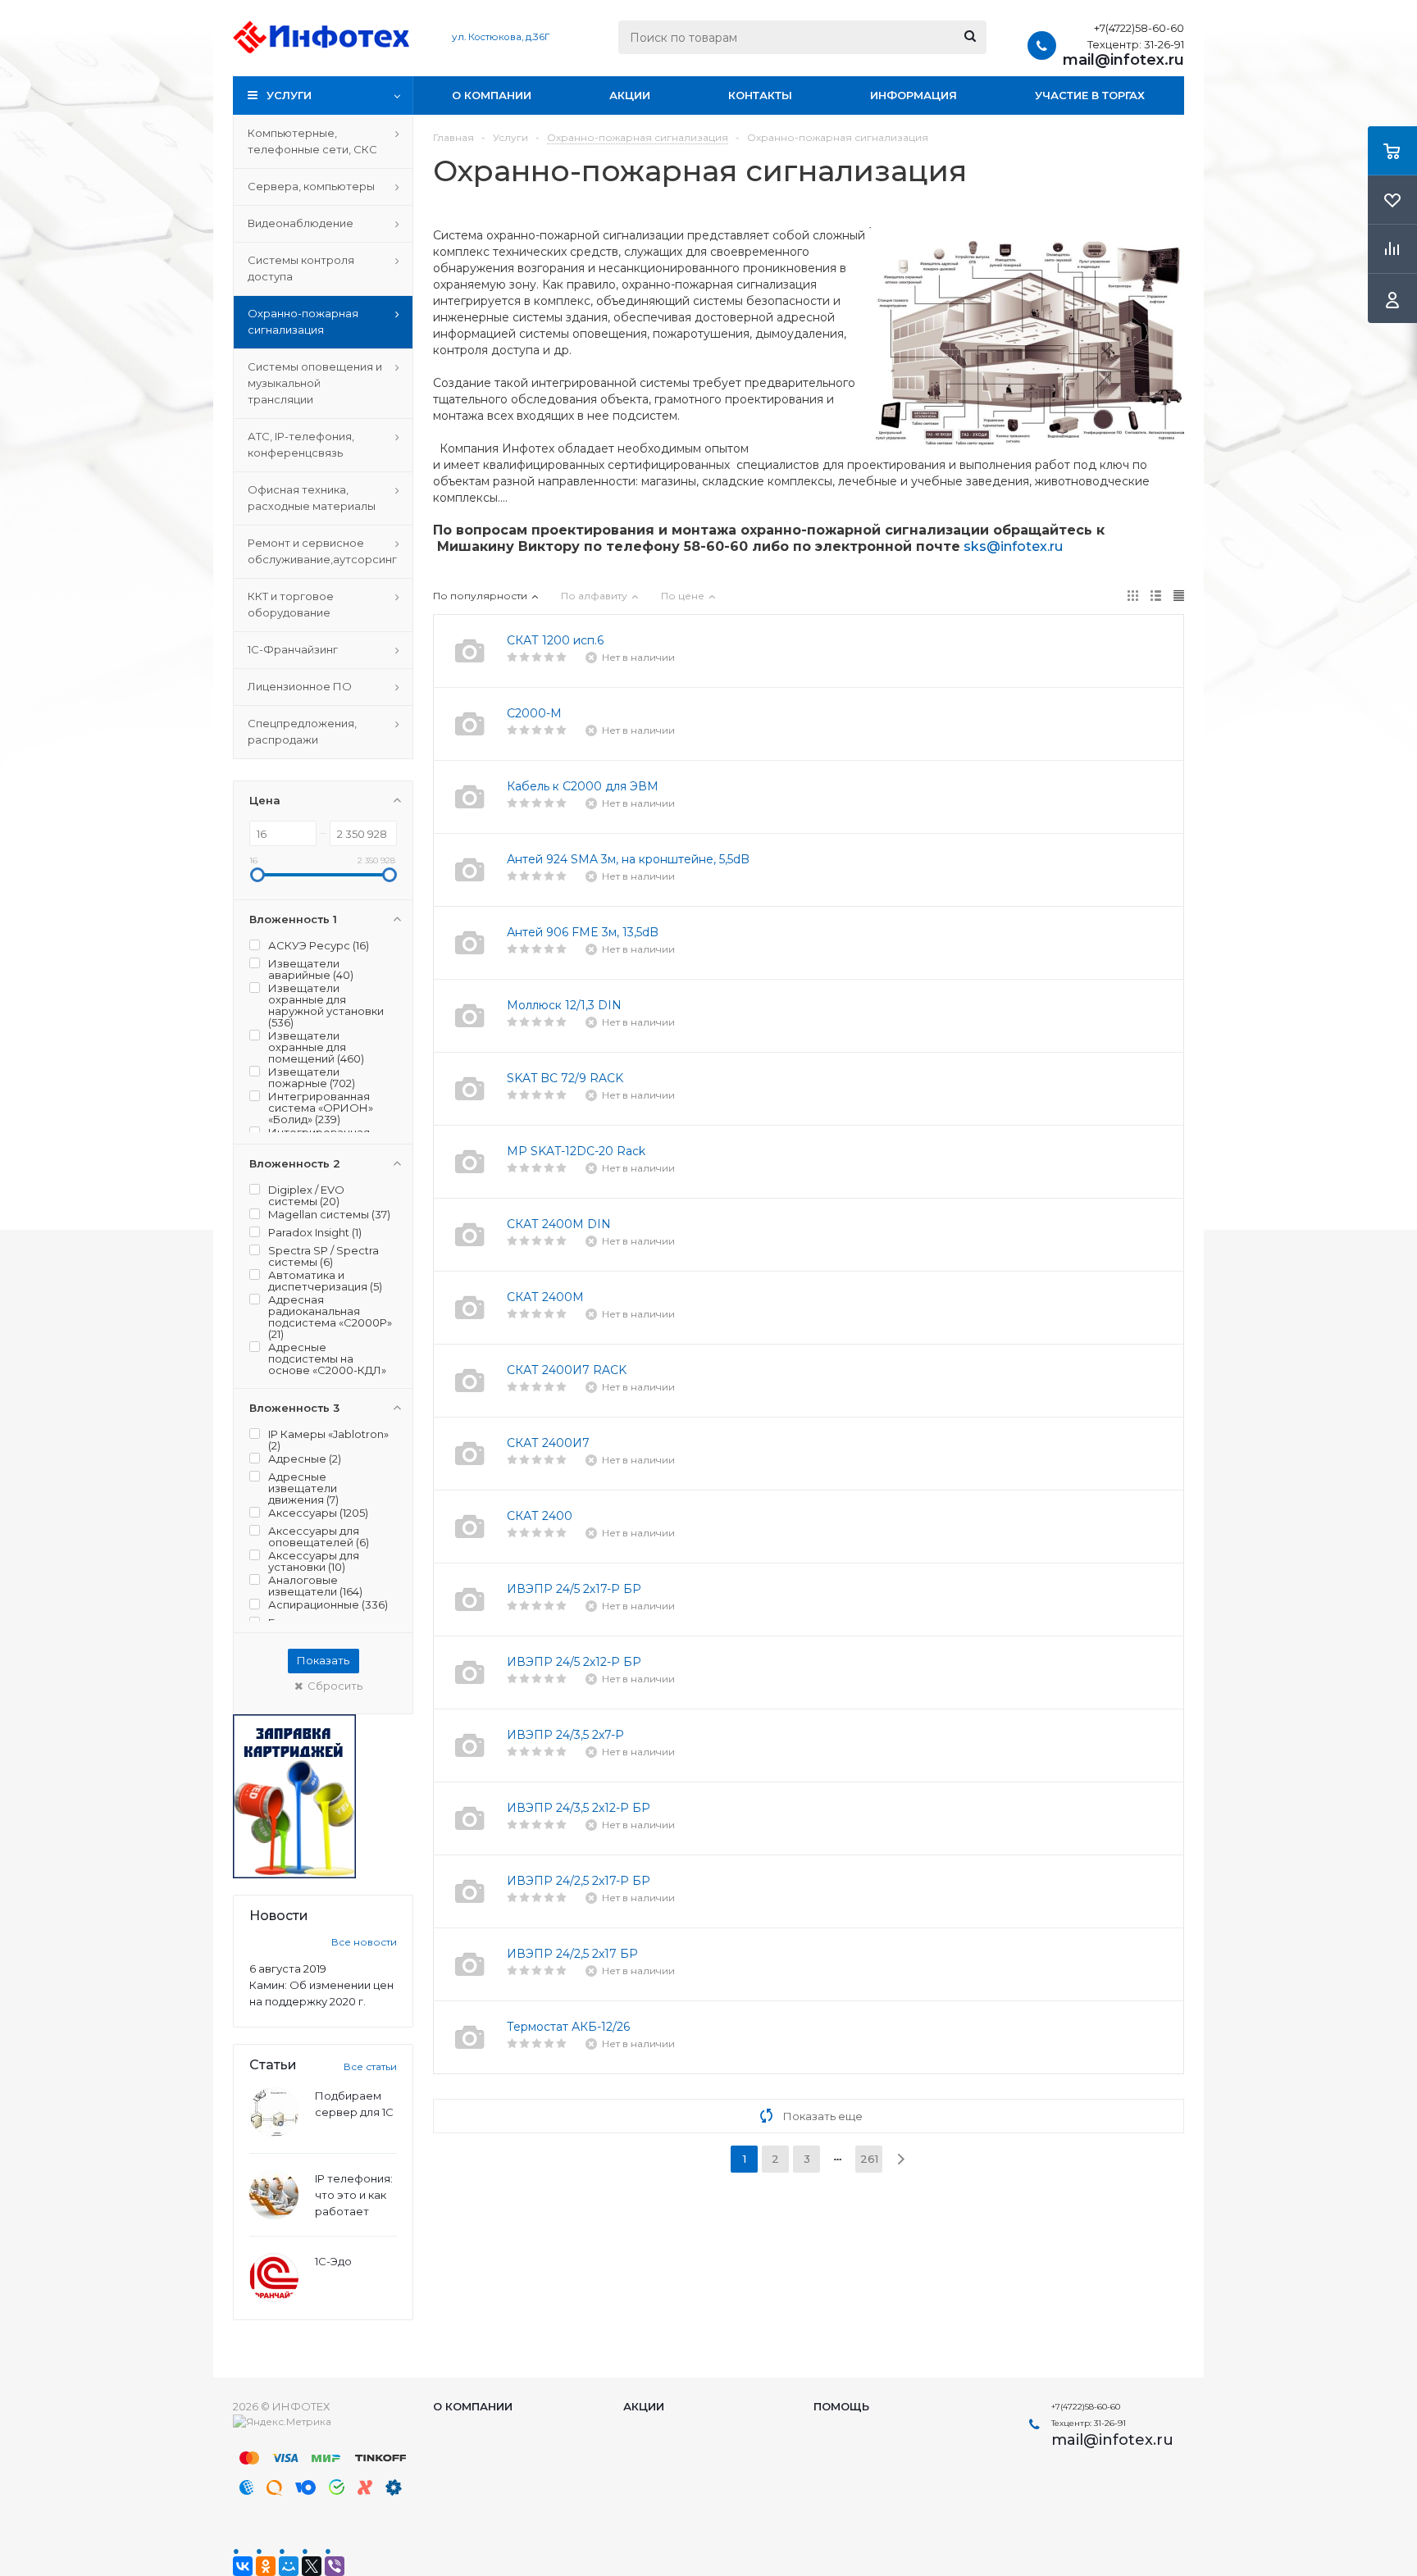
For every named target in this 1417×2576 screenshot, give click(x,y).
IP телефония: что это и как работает (354, 2195)
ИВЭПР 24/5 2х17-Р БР (574, 1589)
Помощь (841, 2406)
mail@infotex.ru (1123, 60)
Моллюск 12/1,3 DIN (564, 1005)
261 (869, 2159)
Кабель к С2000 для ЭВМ (583, 786)
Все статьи (370, 2066)
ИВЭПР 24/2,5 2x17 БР (572, 1954)
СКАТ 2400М (545, 1297)
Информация (914, 95)
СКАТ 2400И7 (548, 1443)
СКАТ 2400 (540, 1516)
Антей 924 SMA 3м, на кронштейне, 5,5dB (628, 859)
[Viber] (335, 2566)
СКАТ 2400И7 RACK (567, 1370)
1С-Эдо (333, 2261)
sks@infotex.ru (1013, 546)
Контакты (760, 95)
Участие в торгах (1090, 95)
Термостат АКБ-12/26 (568, 2027)
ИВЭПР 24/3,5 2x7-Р (565, 1735)
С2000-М (534, 713)
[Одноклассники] (266, 2566)
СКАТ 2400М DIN (559, 1224)
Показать (323, 1660)
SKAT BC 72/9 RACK (565, 1078)
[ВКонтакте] (243, 2566)
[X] (312, 2566)
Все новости (364, 1942)
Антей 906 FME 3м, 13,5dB (583, 932)
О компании (492, 95)
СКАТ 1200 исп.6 (555, 640)
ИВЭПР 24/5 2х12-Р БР (574, 1662)
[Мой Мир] (289, 2566)
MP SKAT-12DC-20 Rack (576, 1151)
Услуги (289, 95)
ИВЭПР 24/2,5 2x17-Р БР (579, 1881)
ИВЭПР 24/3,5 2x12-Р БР (579, 1808)
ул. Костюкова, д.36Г (501, 37)
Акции (630, 95)
